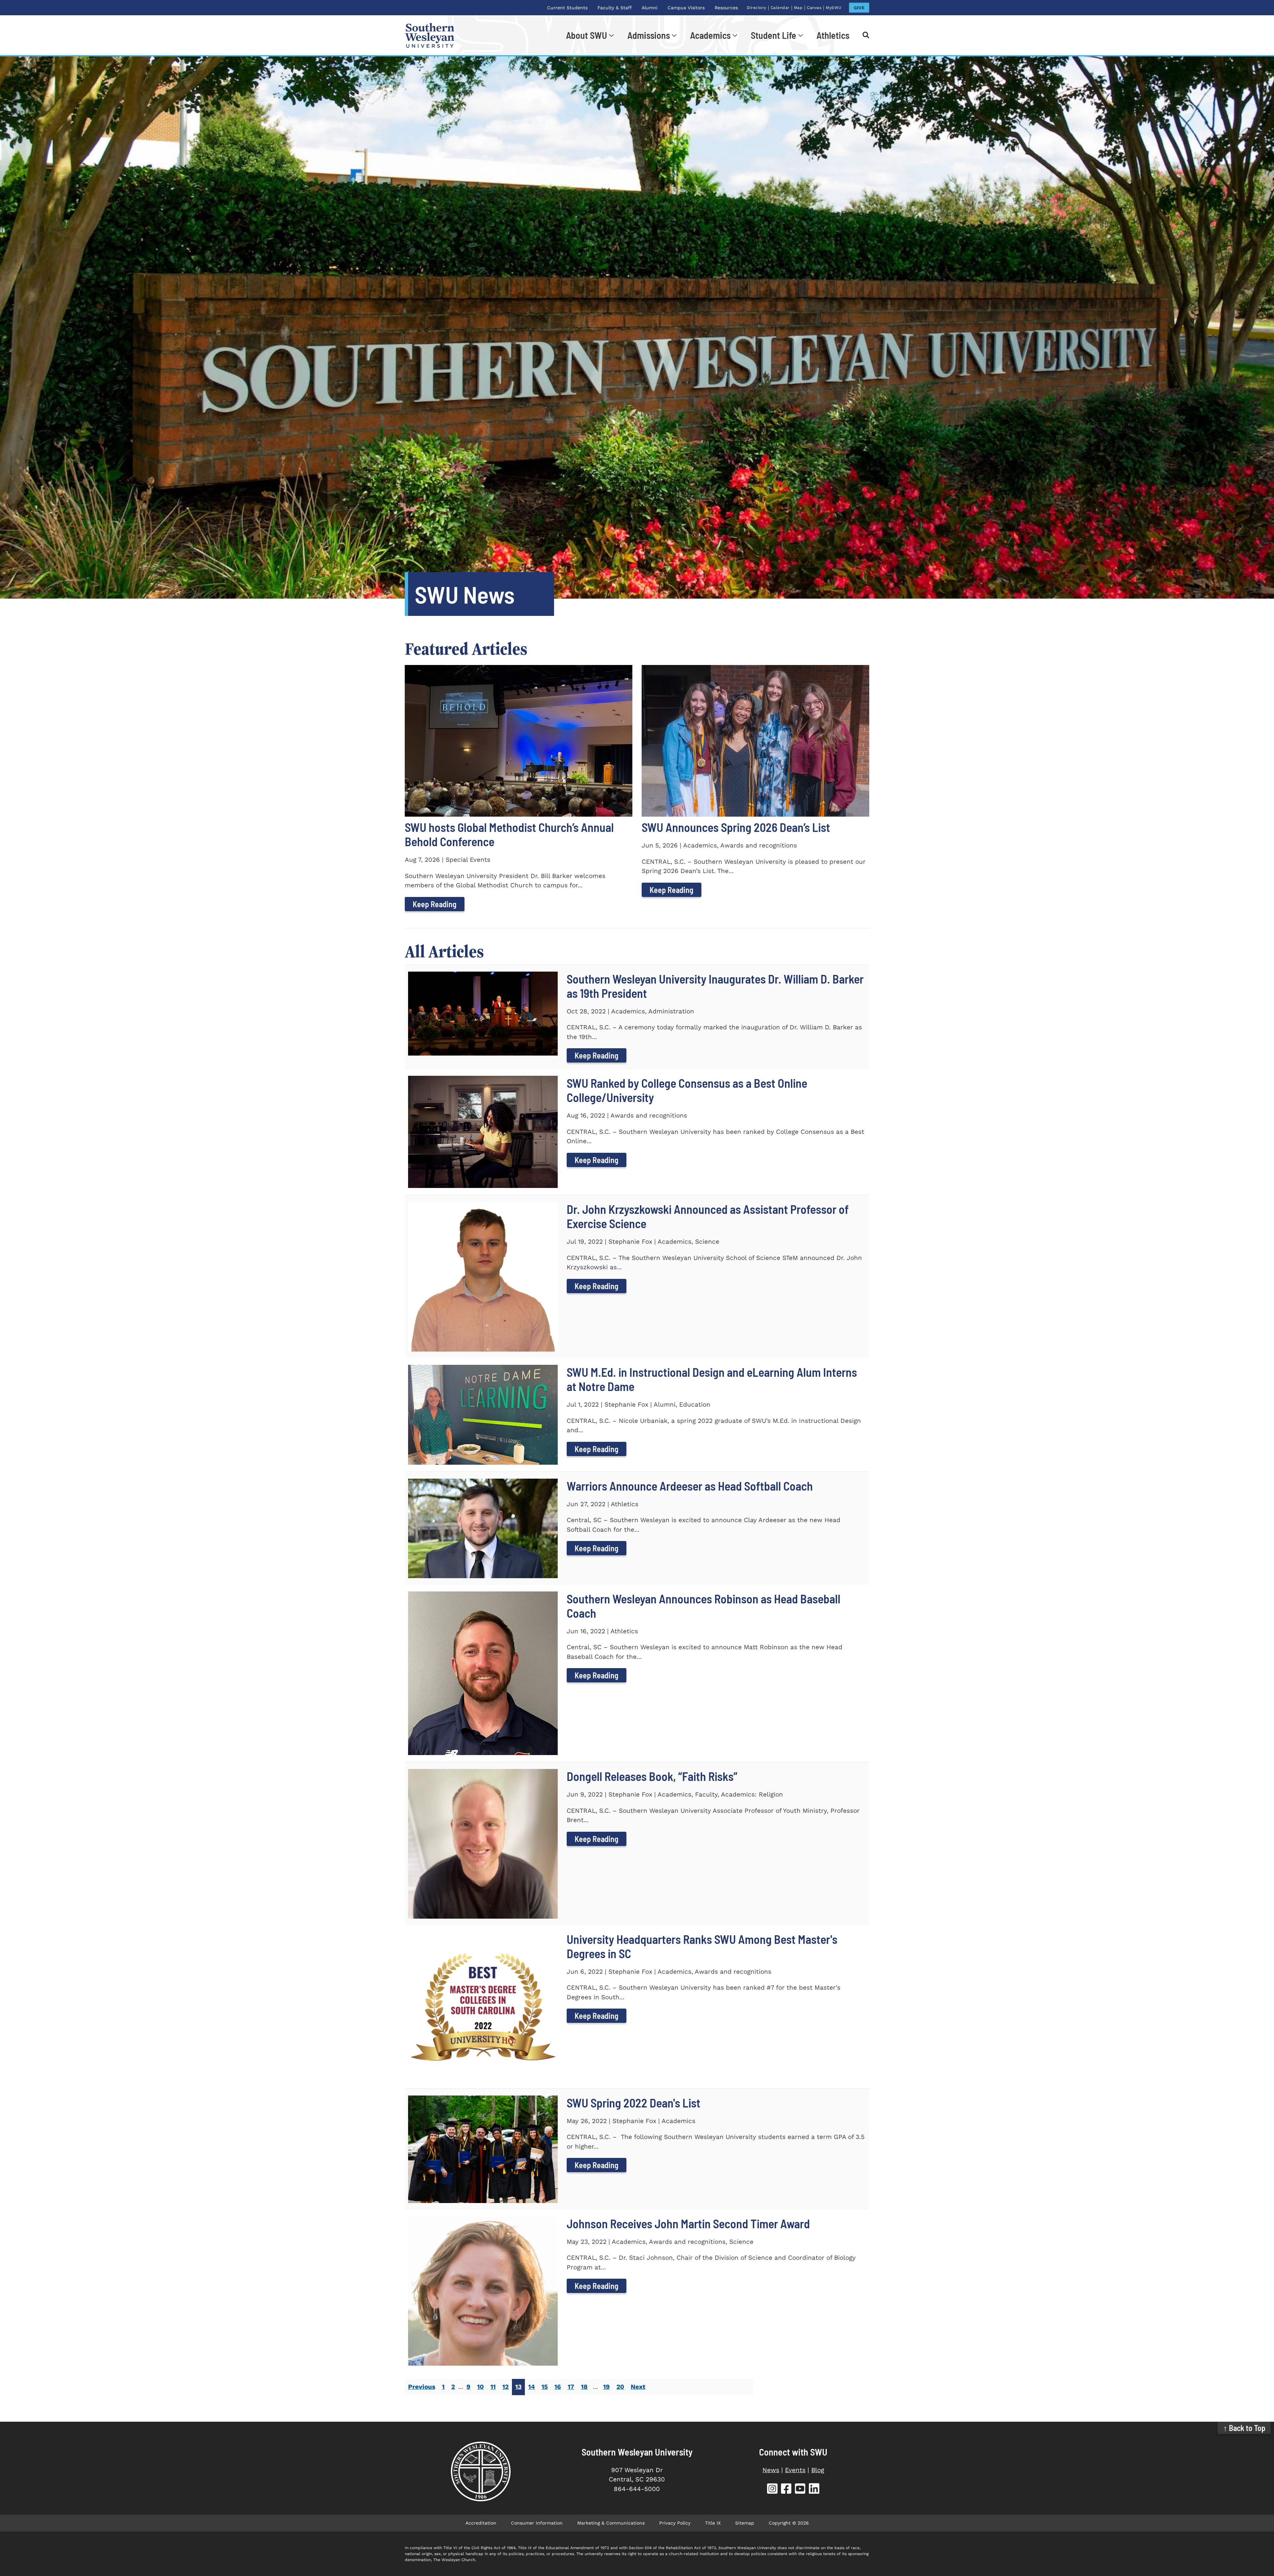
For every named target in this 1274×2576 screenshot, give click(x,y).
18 (584, 2387)
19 (606, 2387)
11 (493, 2387)
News (771, 2470)
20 (620, 2387)
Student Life (774, 35)
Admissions (649, 35)
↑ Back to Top (1244, 2428)
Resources (726, 8)
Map (798, 8)
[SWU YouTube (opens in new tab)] (800, 2490)
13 (518, 2387)
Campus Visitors (686, 8)
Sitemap (745, 2523)
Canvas (814, 8)
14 (531, 2387)
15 (545, 2387)
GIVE (859, 8)
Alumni (650, 8)
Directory (757, 8)
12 (505, 2387)
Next (638, 2387)
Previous (422, 2387)
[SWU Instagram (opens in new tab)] (772, 2490)
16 (558, 2387)
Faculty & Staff (615, 8)
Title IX (713, 2523)
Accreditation (481, 2523)
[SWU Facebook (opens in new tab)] (786, 2490)
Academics (710, 35)
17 (571, 2387)
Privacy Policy (675, 2523)
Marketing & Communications (611, 2523)
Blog (818, 2470)
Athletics (833, 35)
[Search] (863, 35)
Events (795, 2470)
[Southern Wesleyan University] (481, 2471)
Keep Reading (435, 904)
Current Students (567, 8)
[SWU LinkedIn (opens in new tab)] (814, 2490)
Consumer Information (537, 2523)
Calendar (780, 8)
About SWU (587, 35)
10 (480, 2387)
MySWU (834, 8)
